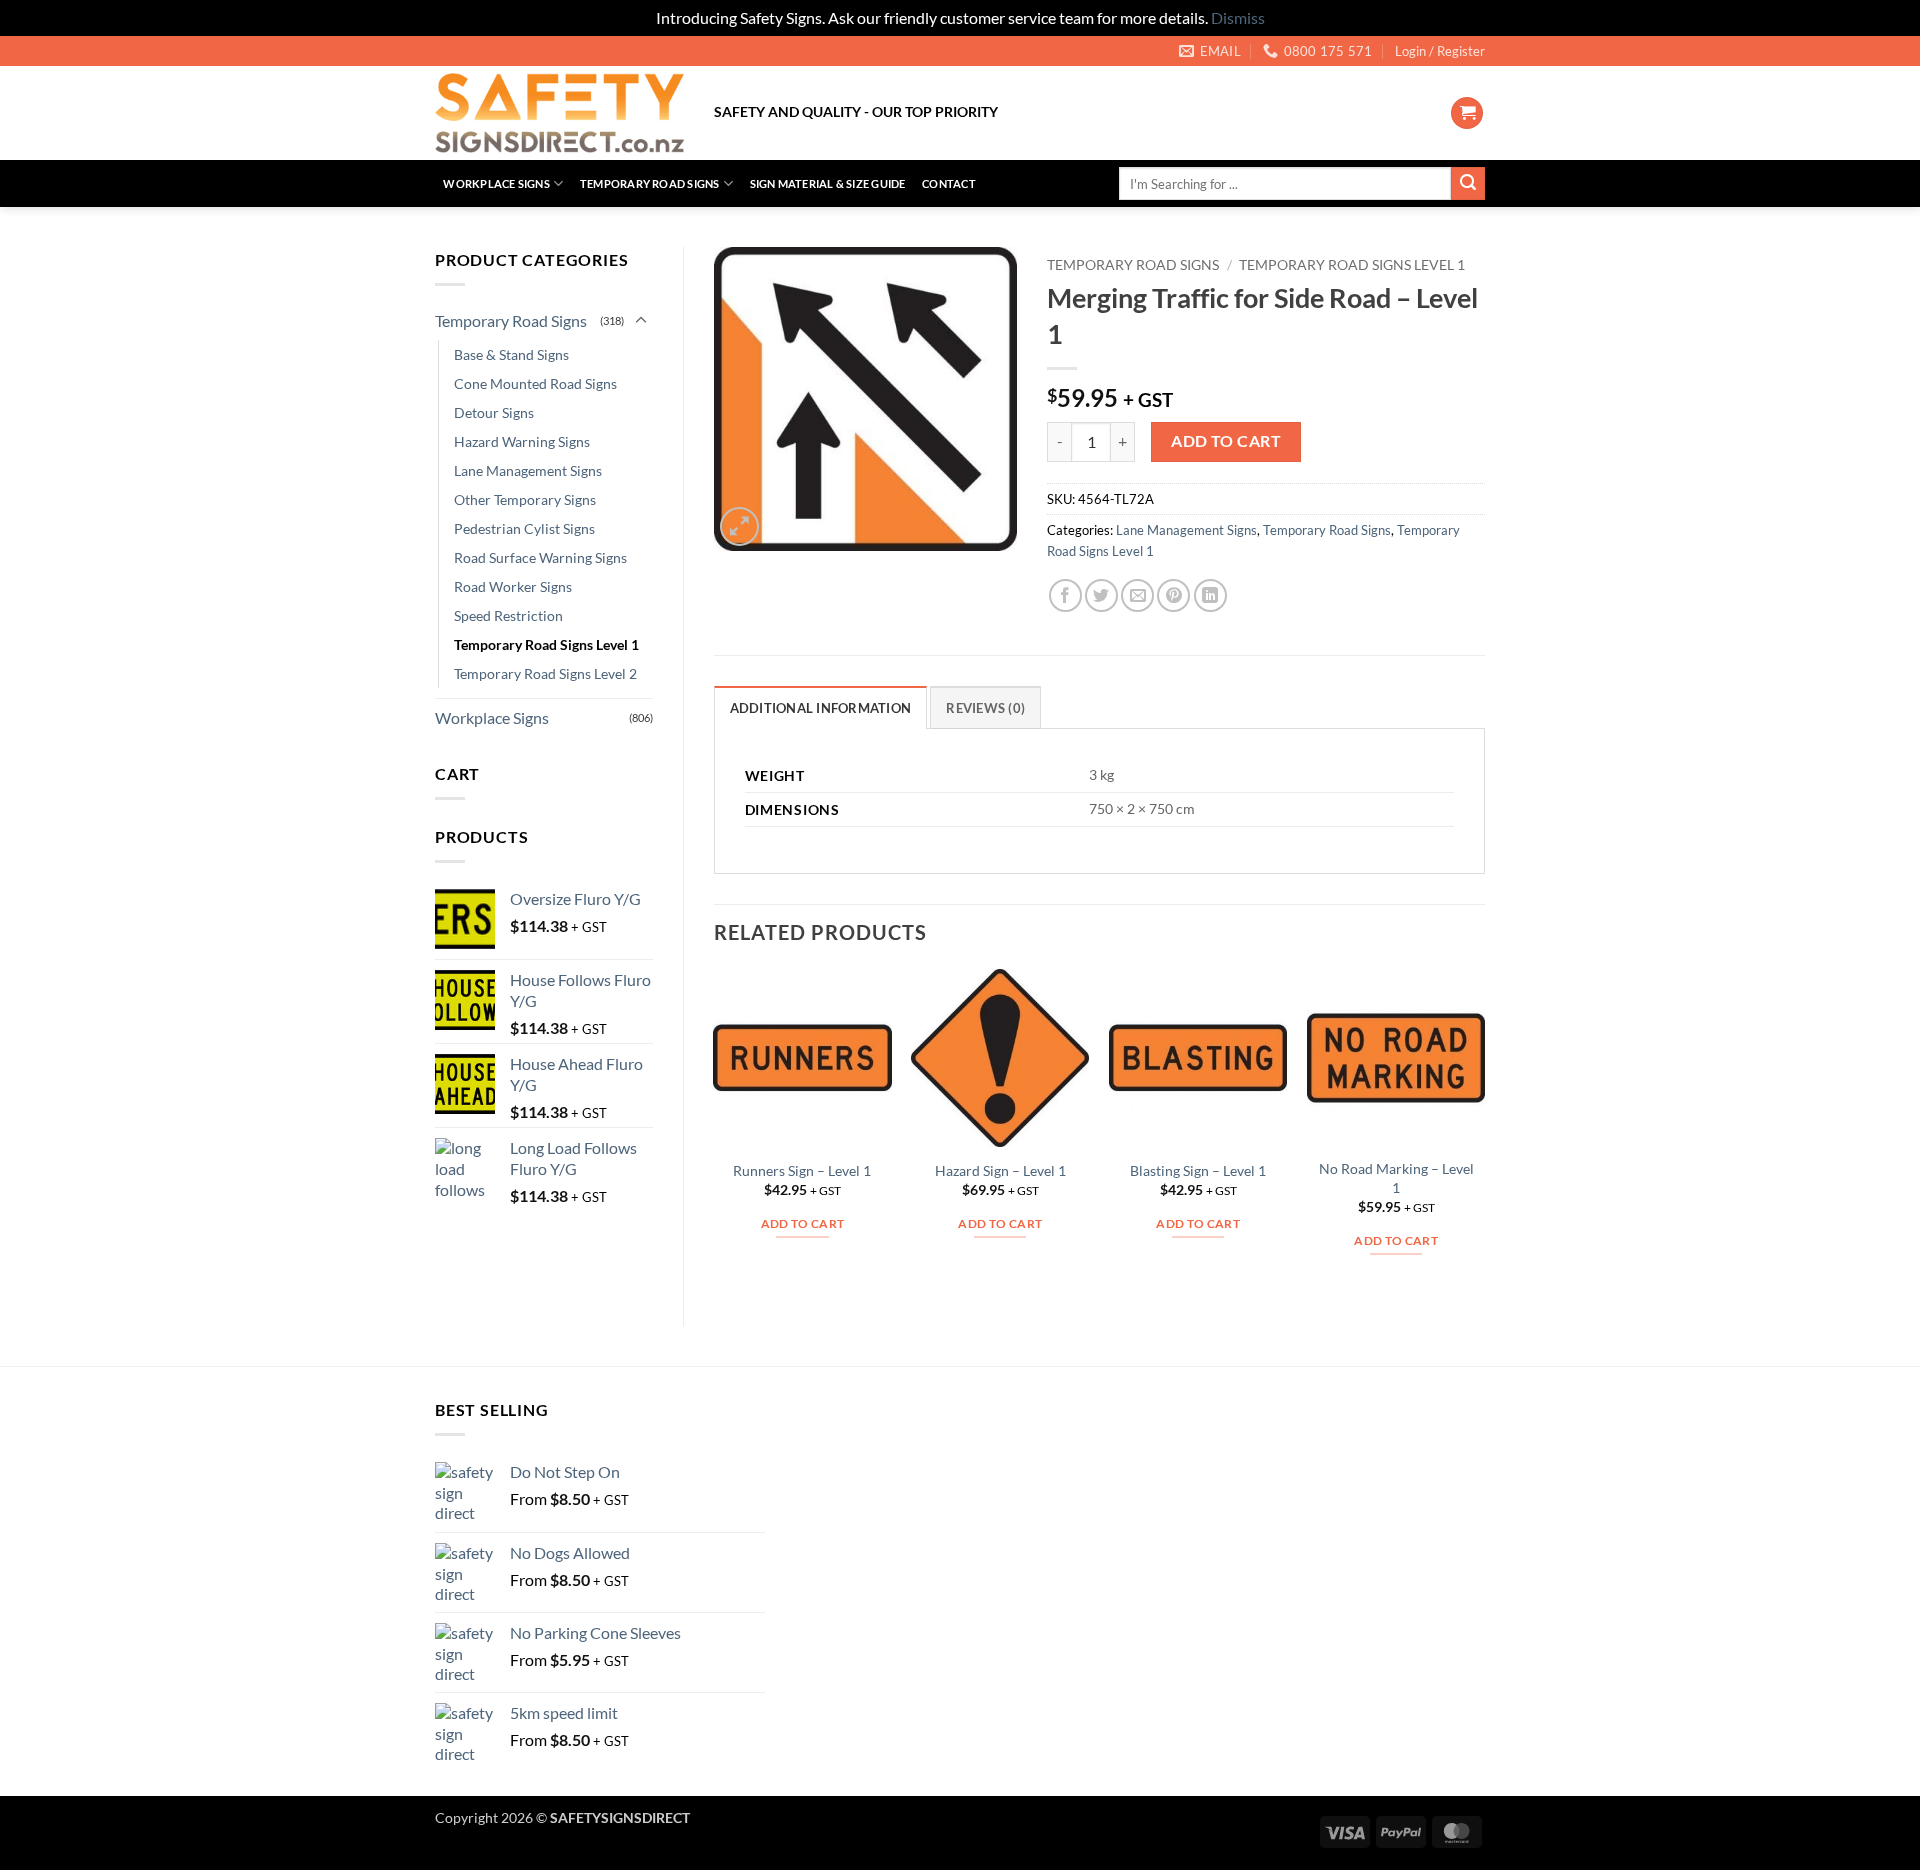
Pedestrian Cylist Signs (524, 528)
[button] (1440, 51)
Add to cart (1226, 441)
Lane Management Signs (528, 470)
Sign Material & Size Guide (828, 183)
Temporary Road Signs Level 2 (545, 673)
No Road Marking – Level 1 (1396, 1178)
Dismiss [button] (1238, 17)
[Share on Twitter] (1101, 595)
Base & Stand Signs (511, 354)
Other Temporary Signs (525, 499)
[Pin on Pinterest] (1173, 595)
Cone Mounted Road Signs (535, 383)
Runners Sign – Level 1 (802, 1170)
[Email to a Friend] (1137, 595)
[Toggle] (641, 321)
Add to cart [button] (803, 1223)
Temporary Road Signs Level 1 (546, 644)
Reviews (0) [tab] (985, 708)
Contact (949, 183)
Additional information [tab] (821, 708)
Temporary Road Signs (649, 183)
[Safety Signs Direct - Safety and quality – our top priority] (559, 113)
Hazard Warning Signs (522, 441)
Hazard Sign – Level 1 (1000, 1170)
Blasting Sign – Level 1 (1198, 1170)
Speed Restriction (508, 615)
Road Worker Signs (513, 586)
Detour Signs (494, 412)
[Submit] (1468, 184)
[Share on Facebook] (1065, 595)
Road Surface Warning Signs (540, 557)
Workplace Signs (496, 183)
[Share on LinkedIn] (1210, 595)
